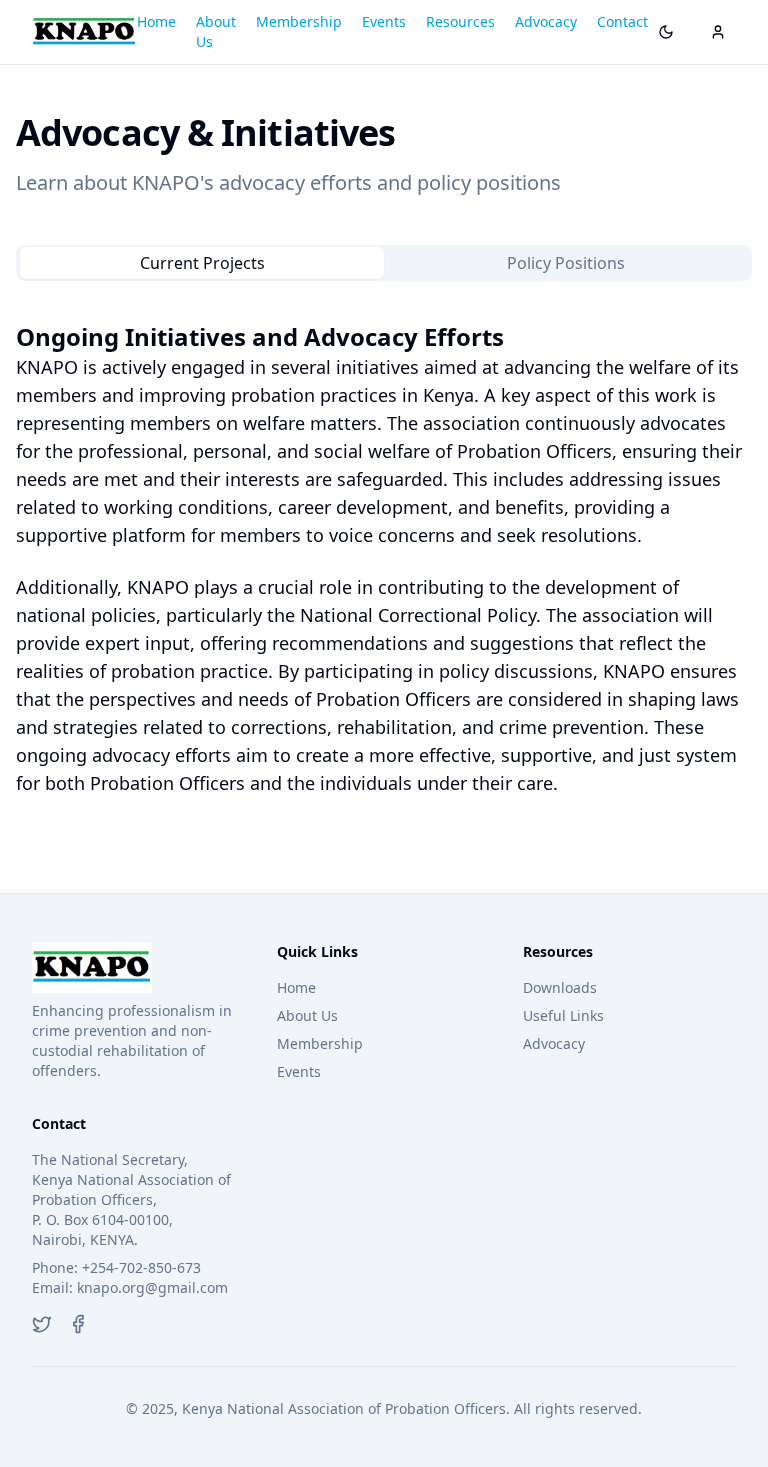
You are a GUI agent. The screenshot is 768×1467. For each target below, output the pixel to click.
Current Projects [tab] (202, 263)
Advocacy (546, 21)
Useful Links (563, 1015)
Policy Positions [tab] (566, 263)
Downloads (560, 987)
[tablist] (384, 263)
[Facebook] (78, 1324)
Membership (299, 21)
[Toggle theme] (666, 32)
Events (384, 21)
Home (156, 21)
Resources (460, 21)
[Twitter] (42, 1324)
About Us (216, 31)
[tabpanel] (384, 559)
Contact (622, 21)
